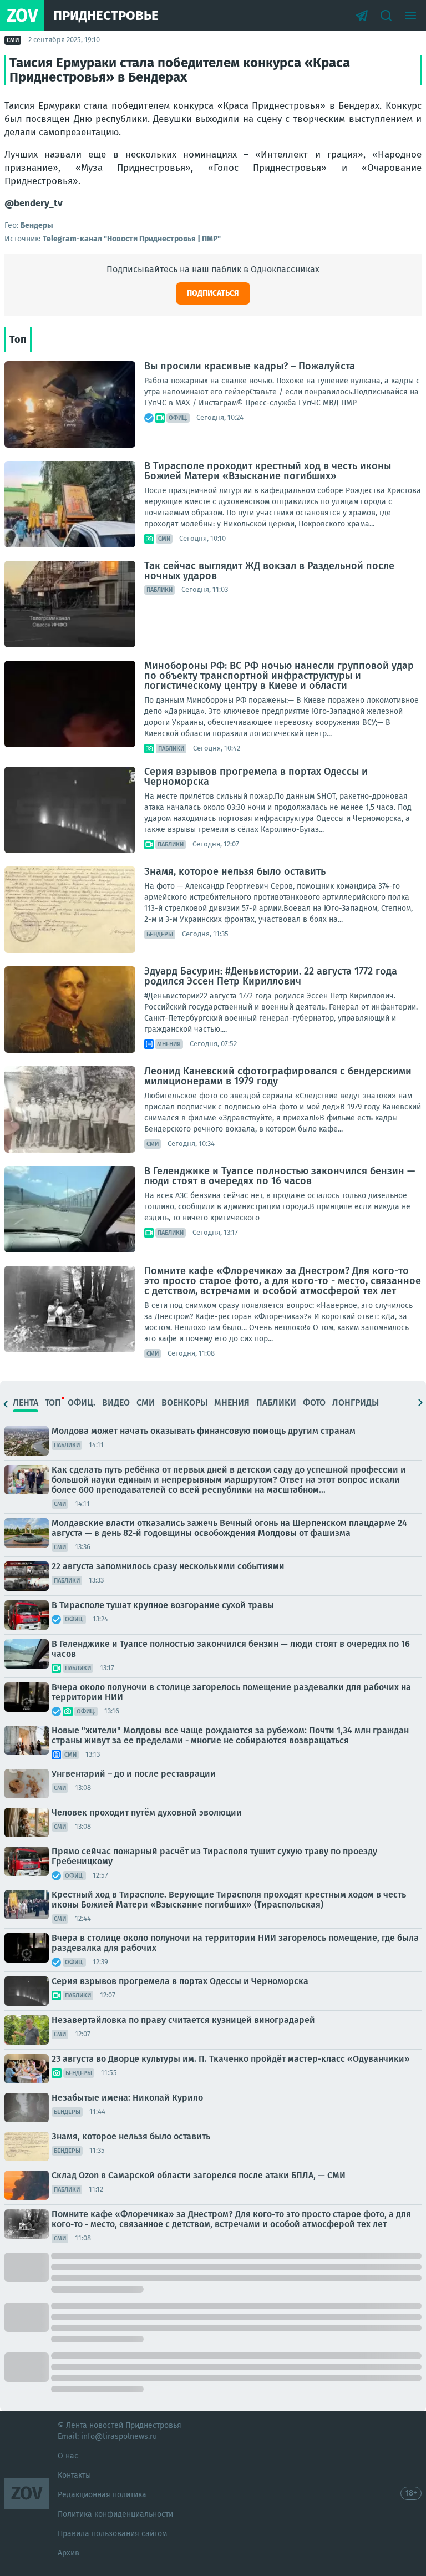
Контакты (74, 2475)
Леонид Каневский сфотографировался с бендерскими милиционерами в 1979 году (278, 1076)
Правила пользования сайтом (112, 2534)
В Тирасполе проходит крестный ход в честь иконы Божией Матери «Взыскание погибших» (268, 471)
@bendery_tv (34, 203)
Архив (69, 2553)
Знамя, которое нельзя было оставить (235, 871)
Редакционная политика (102, 2495)
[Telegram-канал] (362, 16)
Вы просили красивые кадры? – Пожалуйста (250, 366)
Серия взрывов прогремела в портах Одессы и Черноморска (256, 777)
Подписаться (213, 293)
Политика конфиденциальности (115, 2514)
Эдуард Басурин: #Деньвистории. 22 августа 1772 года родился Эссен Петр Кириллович (271, 976)
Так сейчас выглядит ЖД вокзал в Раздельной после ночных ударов (269, 571)
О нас (68, 2456)
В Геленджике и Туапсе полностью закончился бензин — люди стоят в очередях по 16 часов (280, 1176)
